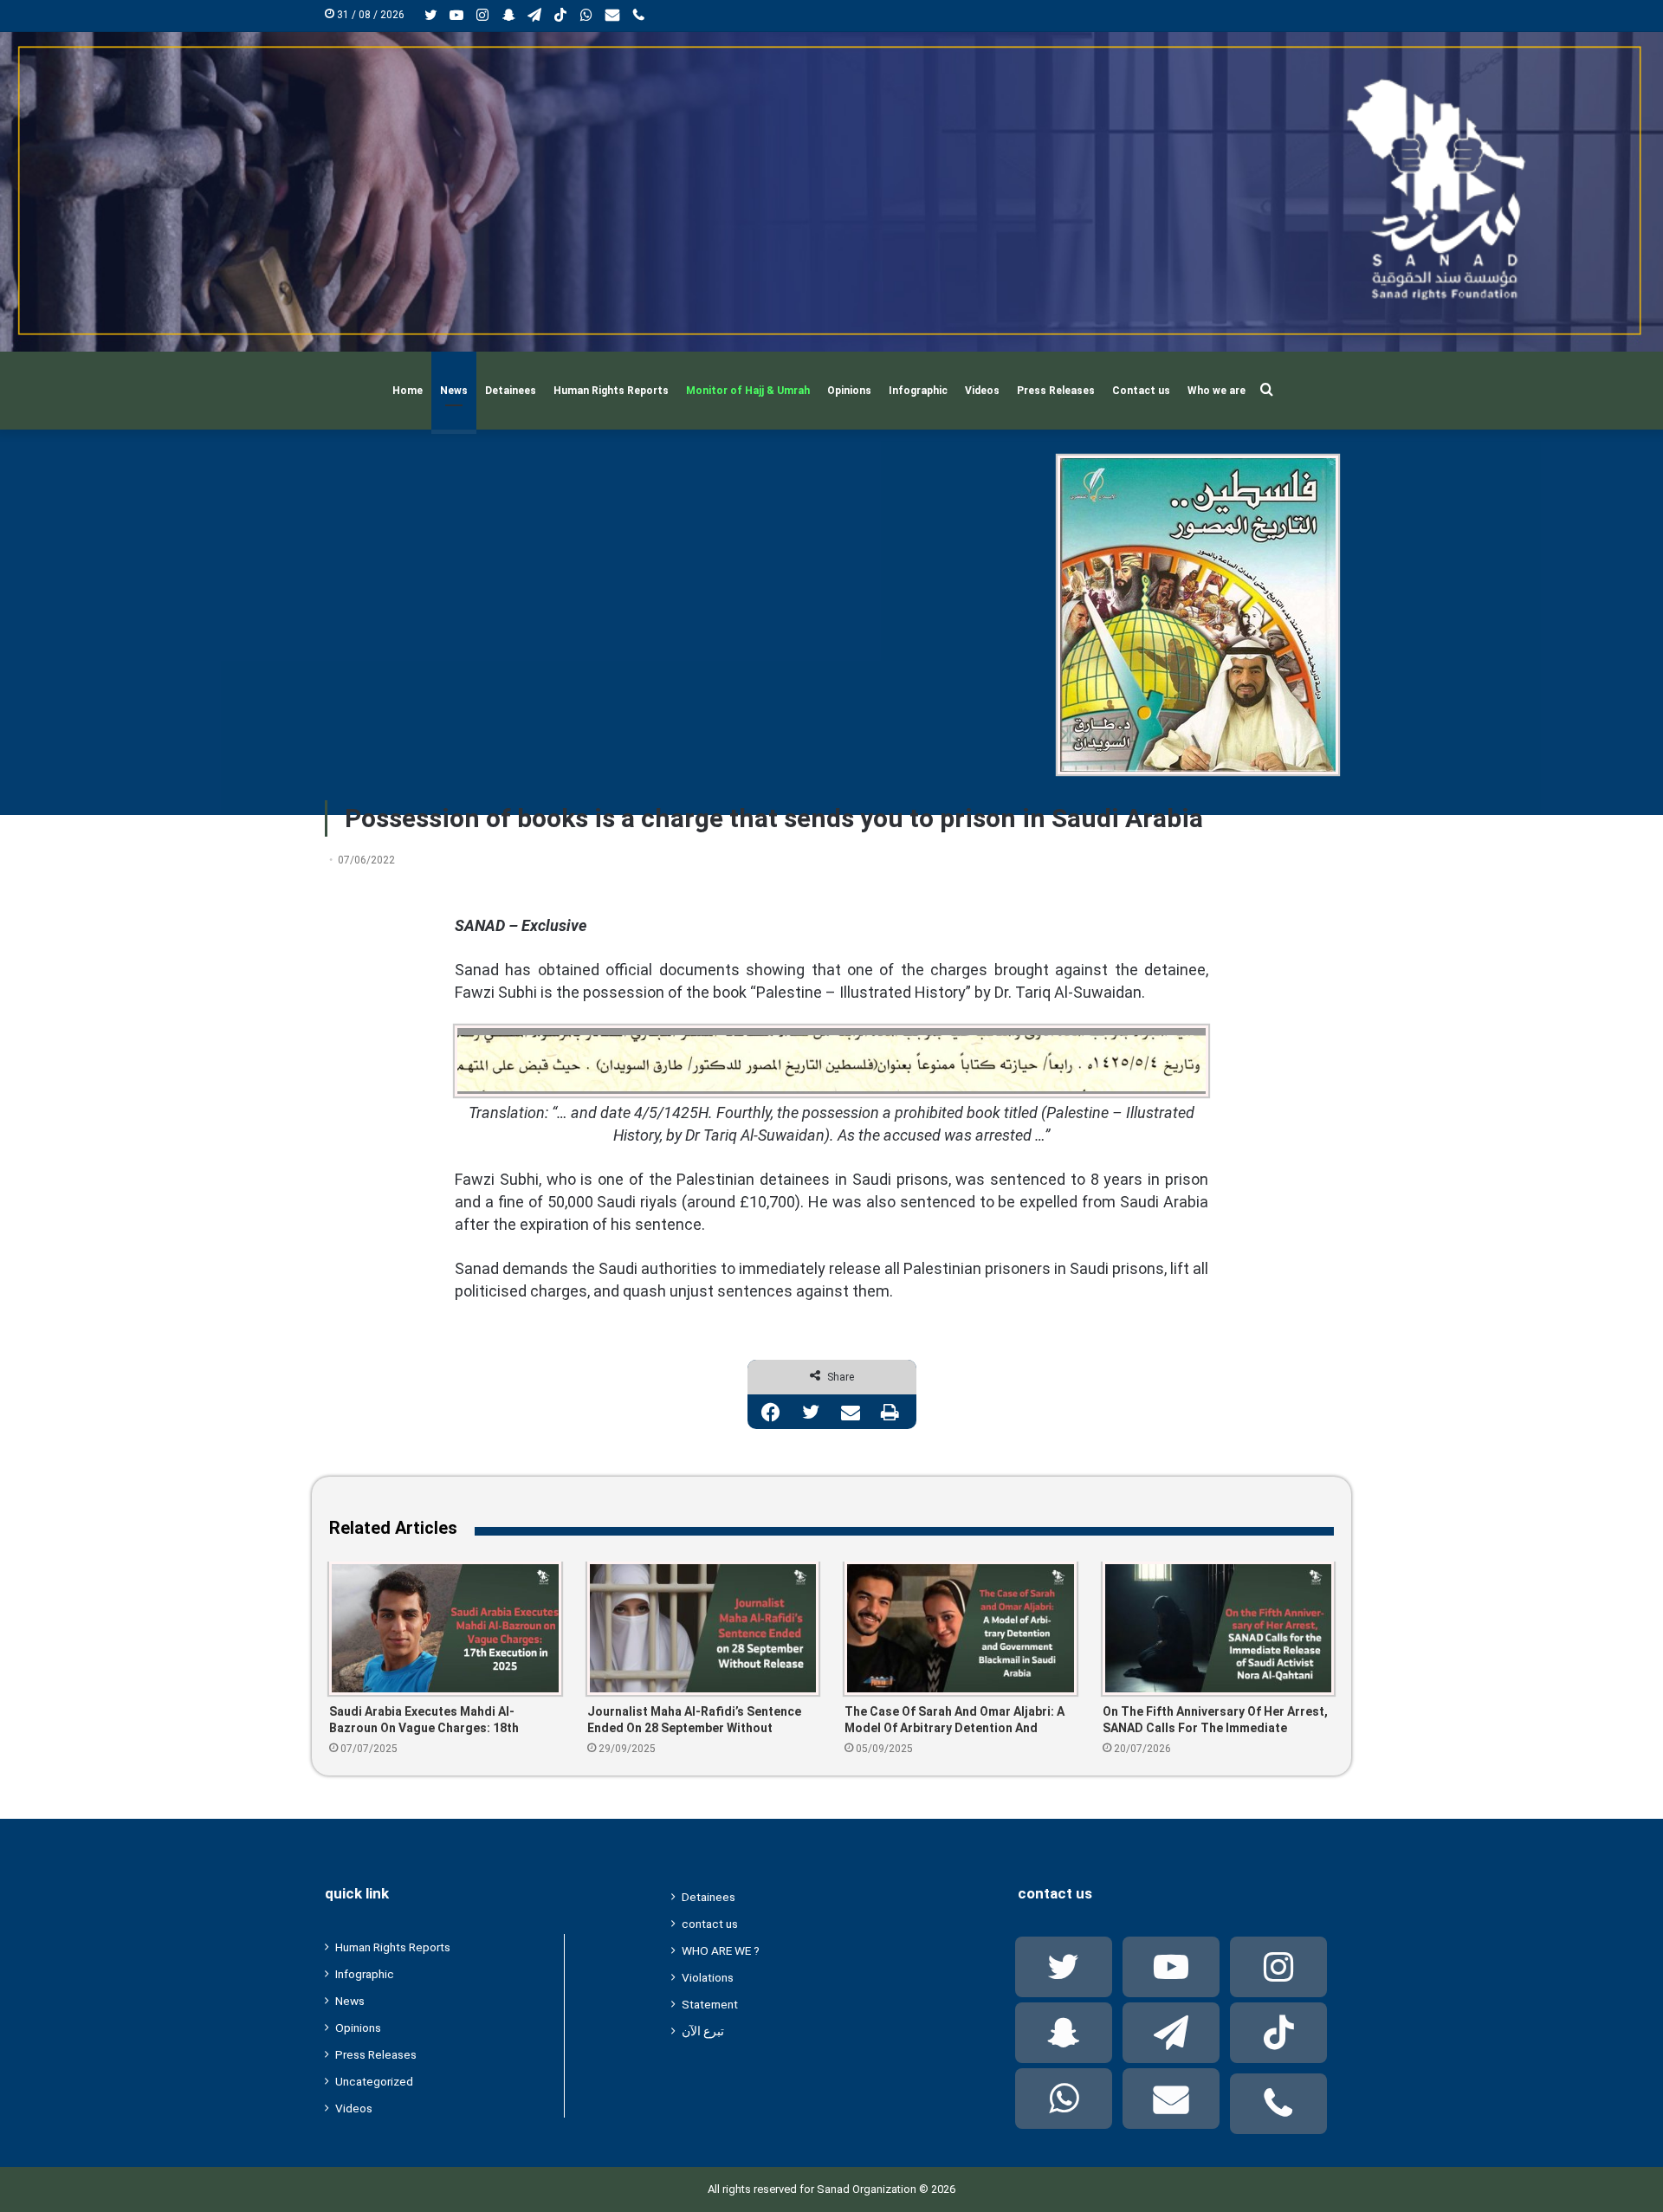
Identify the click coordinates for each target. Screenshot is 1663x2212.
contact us (710, 1924)
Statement (710, 2004)
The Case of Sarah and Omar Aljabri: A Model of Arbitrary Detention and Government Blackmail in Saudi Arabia (954, 1720)
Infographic (918, 391)
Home (408, 391)
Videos (982, 391)
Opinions (849, 391)
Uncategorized (374, 2081)
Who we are (1217, 391)
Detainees (511, 391)
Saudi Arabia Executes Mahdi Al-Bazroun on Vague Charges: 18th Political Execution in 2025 (424, 1720)
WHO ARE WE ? (721, 1950)
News (454, 391)
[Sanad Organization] (831, 192)
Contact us (1141, 391)
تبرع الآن (703, 2031)
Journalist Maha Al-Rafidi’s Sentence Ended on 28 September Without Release (694, 1720)
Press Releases (1056, 391)
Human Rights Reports (611, 391)
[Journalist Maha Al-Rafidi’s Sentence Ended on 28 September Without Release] (703, 1628)
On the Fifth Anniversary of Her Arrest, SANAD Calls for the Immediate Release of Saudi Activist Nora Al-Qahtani (1215, 1720)
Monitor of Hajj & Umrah (748, 391)
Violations (708, 1977)
